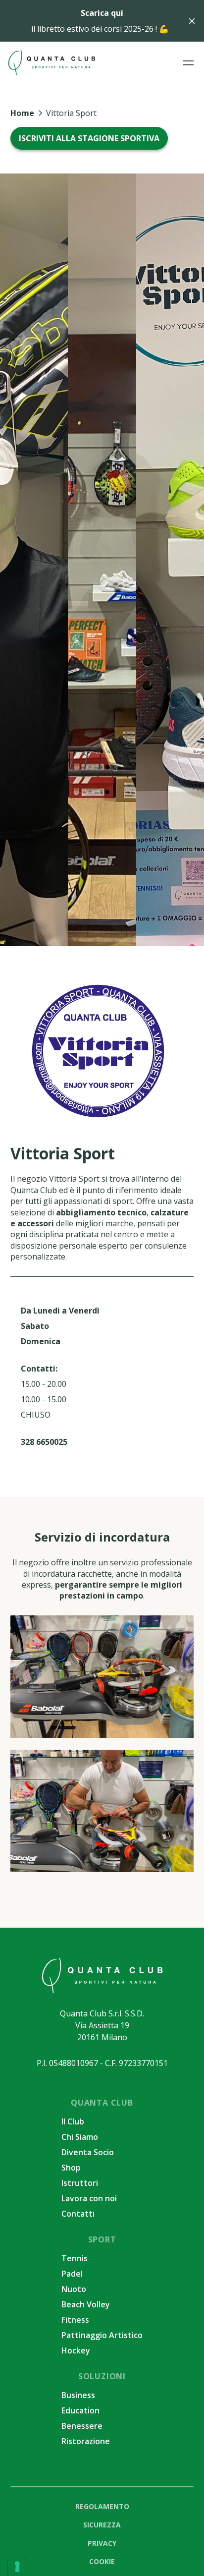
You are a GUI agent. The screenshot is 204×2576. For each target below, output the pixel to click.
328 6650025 (44, 1442)
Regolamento (102, 2506)
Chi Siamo (80, 2137)
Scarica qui (102, 13)
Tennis (75, 2258)
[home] (51, 62)
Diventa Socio (88, 2152)
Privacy (102, 2543)
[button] (188, 63)
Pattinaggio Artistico (102, 2335)
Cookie (102, 2561)
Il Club (73, 2121)
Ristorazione (86, 2441)
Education (80, 2410)
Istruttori (80, 2183)
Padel (72, 2274)
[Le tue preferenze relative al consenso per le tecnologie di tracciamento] (17, 2567)
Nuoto (74, 2289)
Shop (71, 2168)
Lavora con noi (89, 2198)
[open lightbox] (102, 1677)
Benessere (82, 2426)
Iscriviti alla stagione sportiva (89, 138)
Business (78, 2395)
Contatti (78, 2214)
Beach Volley (86, 2304)
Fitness (75, 2320)
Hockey (76, 2350)
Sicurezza (102, 2525)
